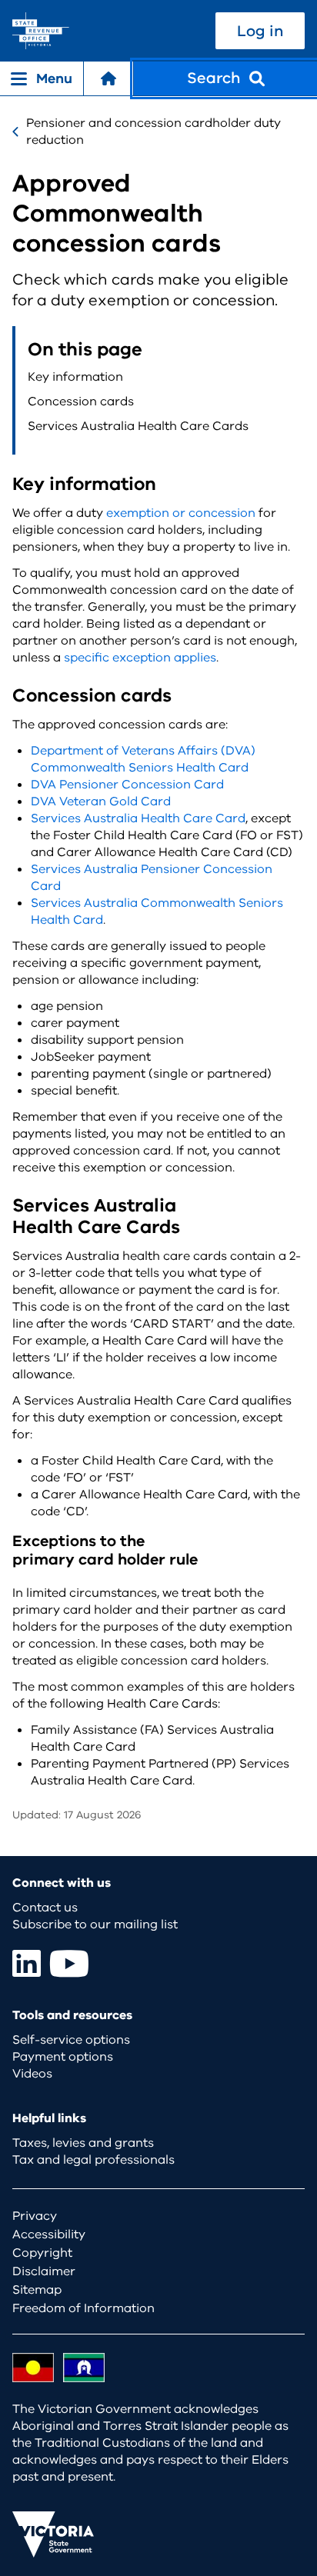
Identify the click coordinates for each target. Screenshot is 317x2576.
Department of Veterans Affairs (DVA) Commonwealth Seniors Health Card (143, 759)
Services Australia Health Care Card (138, 818)
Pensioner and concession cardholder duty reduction (153, 132)
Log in (260, 31)
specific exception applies (140, 658)
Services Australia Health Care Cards (138, 426)
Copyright (42, 2253)
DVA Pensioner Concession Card (127, 785)
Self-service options (71, 2040)
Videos (32, 2074)
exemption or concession (181, 513)
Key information (75, 377)
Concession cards (81, 402)
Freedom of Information (83, 2308)
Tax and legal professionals (93, 2160)
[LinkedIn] (27, 1963)
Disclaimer (44, 2271)
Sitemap (37, 2290)
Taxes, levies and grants (83, 2143)
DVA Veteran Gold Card (101, 801)
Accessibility (49, 2234)
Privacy (35, 2216)
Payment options (63, 2057)
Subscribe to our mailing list (95, 1925)
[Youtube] (69, 1963)
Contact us (45, 1908)
